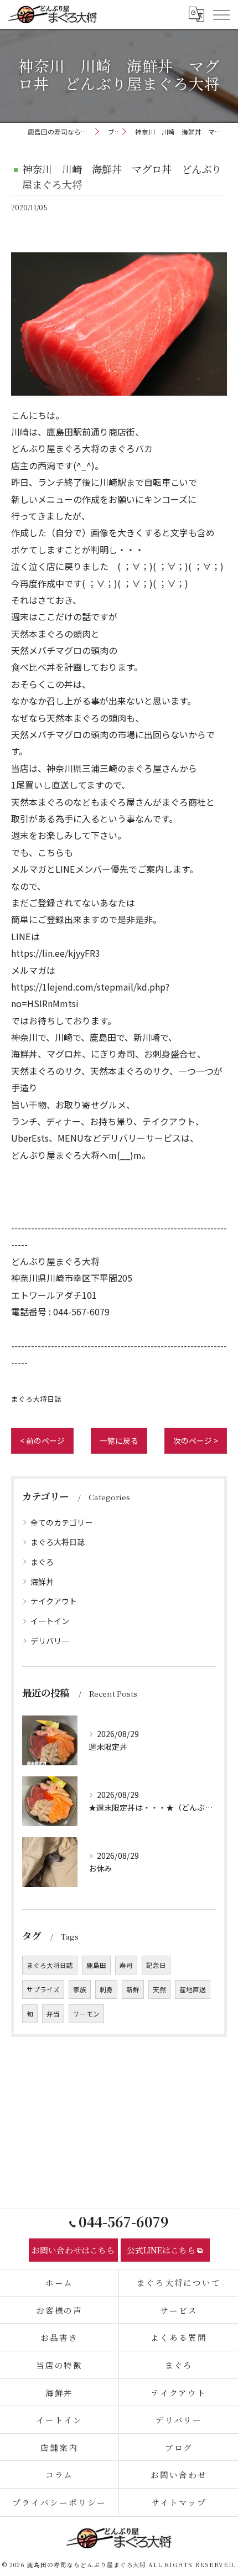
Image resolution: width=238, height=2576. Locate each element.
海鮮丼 (42, 1582)
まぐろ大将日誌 (36, 1399)
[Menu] (221, 14)
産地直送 (193, 1989)
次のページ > (196, 1440)
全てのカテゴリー (61, 1522)
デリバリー (50, 1641)
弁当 (53, 2014)
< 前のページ (42, 1440)
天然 (159, 1989)
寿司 (126, 1965)
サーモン (86, 2014)
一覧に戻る (119, 1440)
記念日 (156, 1965)
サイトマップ (179, 2502)
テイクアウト (54, 1601)
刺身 (106, 1989)
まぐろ (42, 1562)
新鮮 (133, 1989)
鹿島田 (96, 1965)
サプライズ (43, 1989)
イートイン (50, 1621)
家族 (80, 1989)
